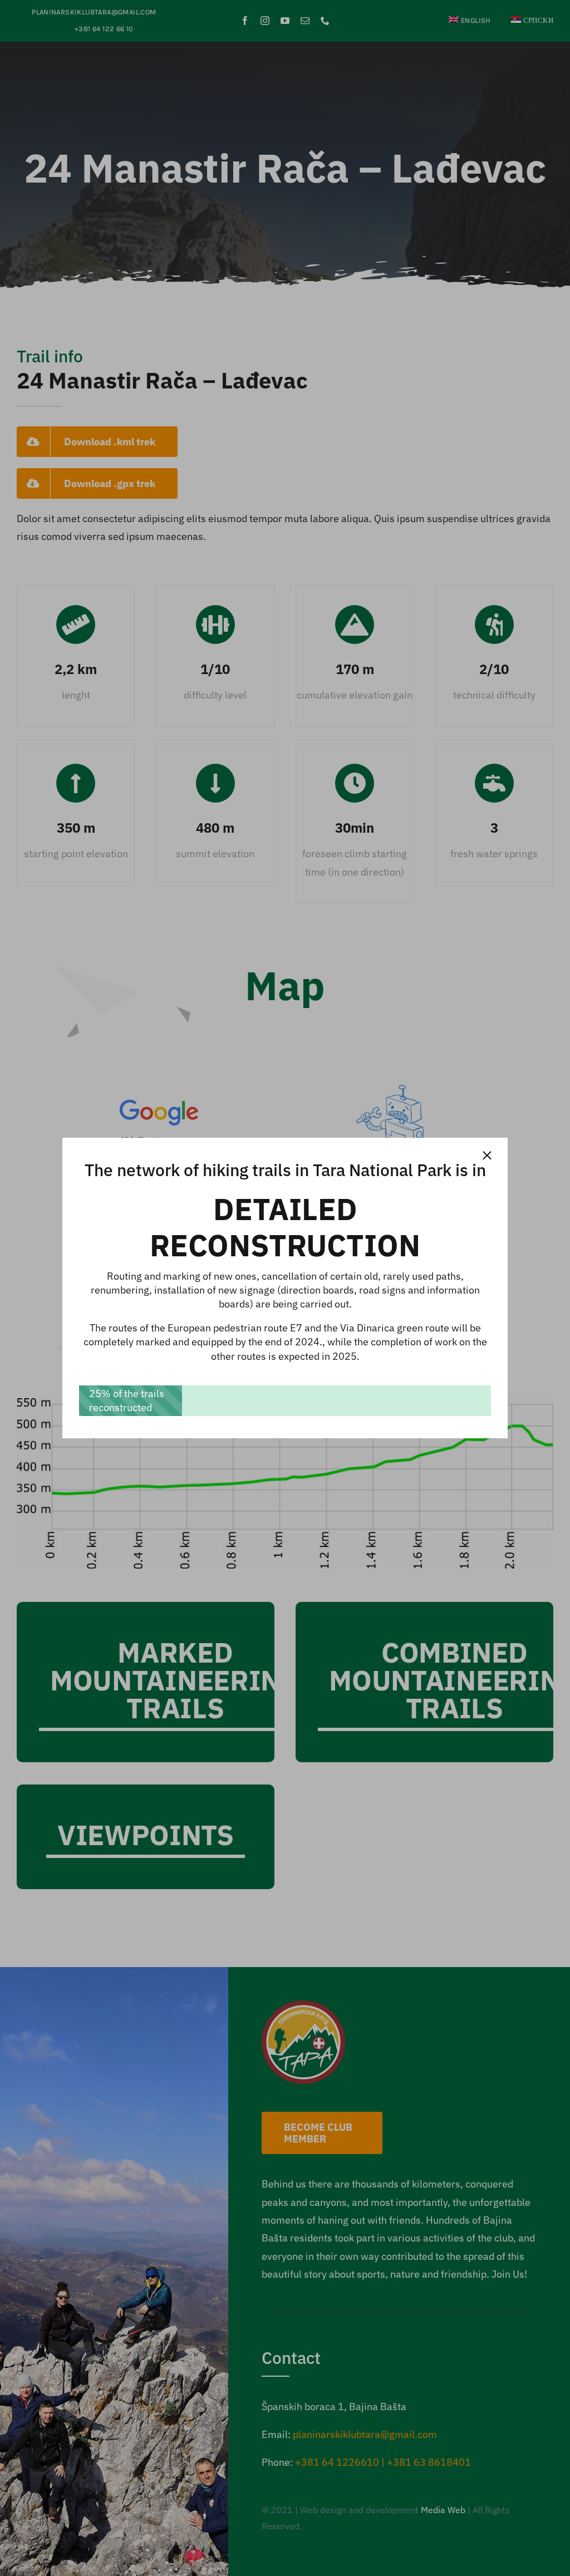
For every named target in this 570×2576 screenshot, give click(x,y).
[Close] (487, 1156)
